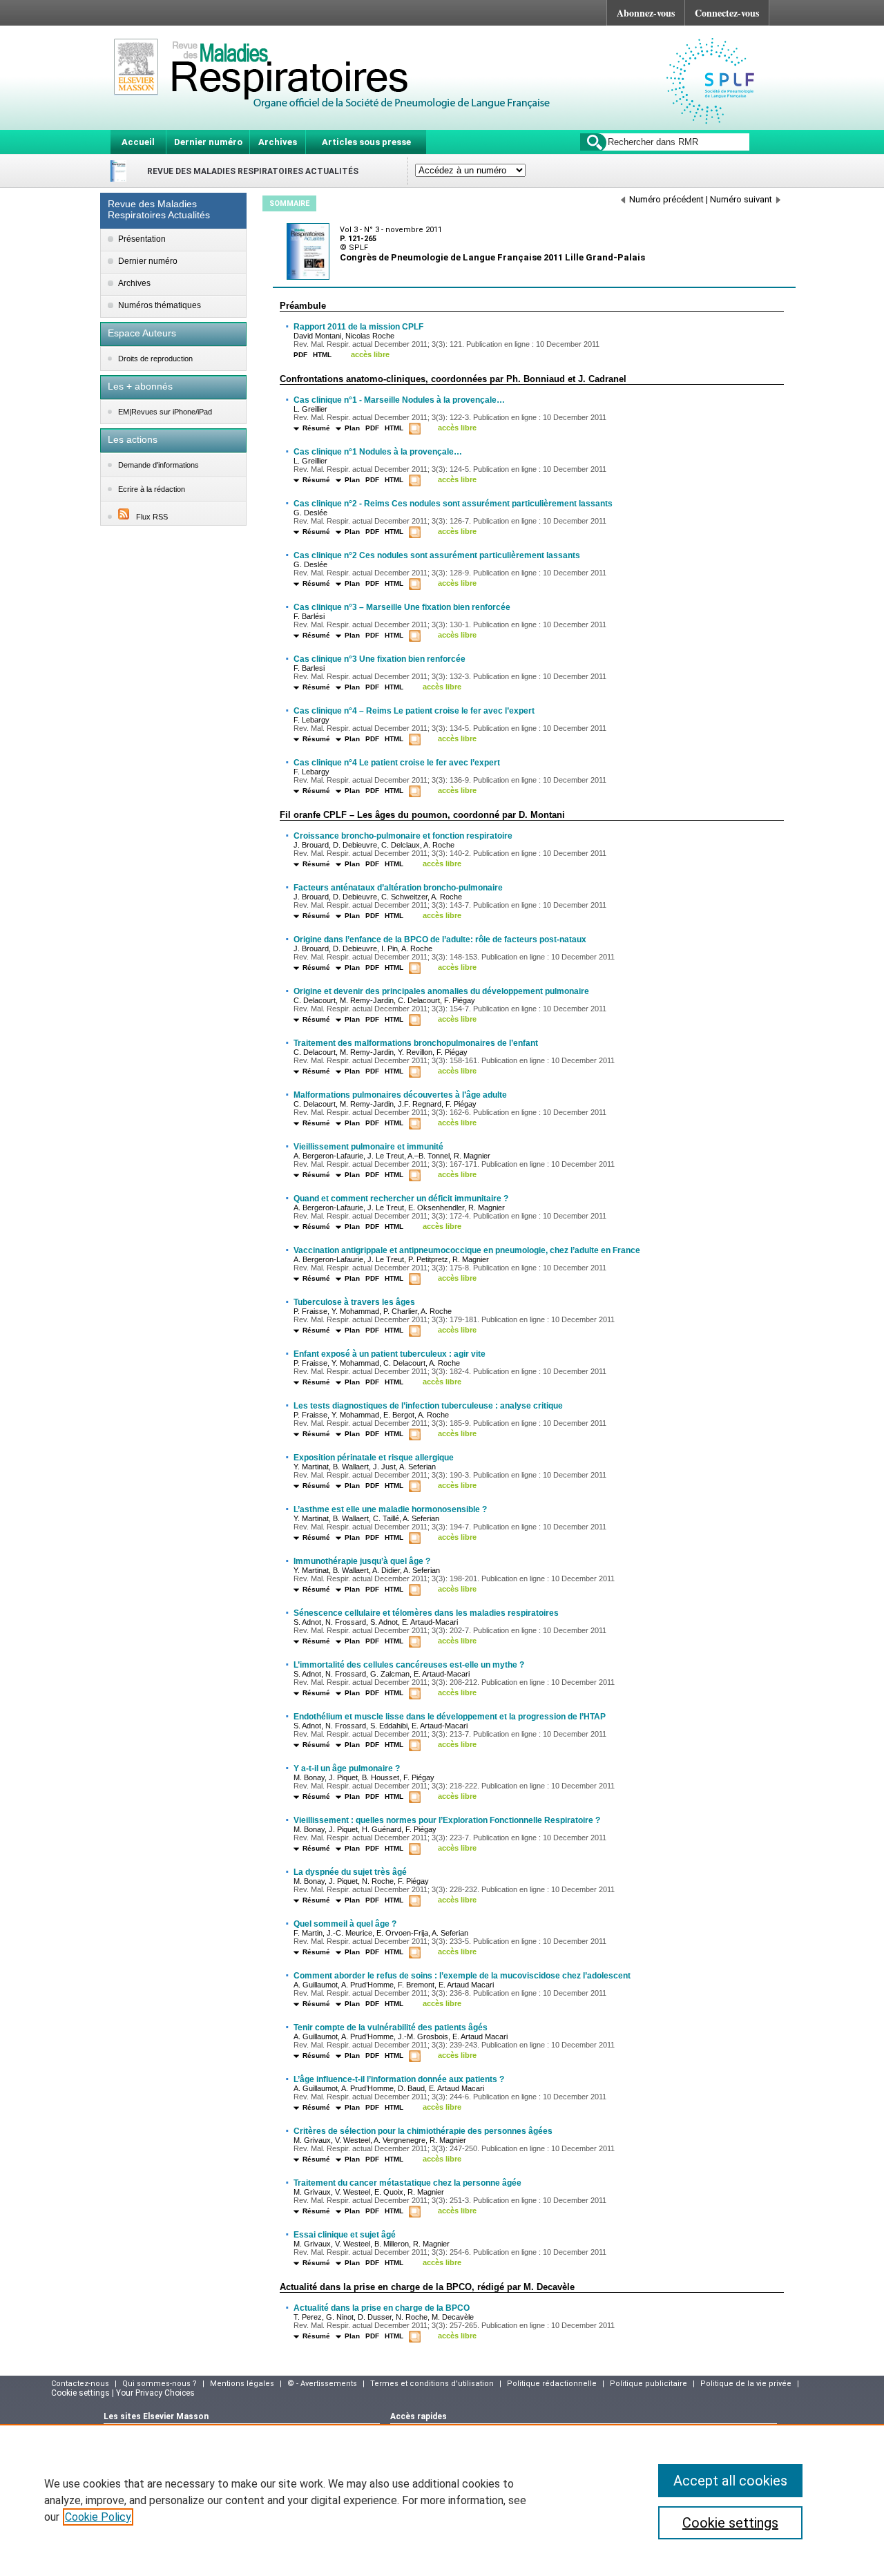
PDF (300, 355)
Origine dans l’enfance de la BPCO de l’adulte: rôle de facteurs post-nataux (440, 939)
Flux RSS (152, 517)
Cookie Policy (98, 2517)
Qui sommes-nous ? (160, 2384)
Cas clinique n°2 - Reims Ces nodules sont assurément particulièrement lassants (453, 504)
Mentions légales (242, 2384)
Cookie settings (730, 2523)
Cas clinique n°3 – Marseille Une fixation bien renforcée (402, 607)
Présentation (142, 239)
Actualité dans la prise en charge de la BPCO (382, 2308)
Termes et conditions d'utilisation (432, 2384)
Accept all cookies (730, 2481)
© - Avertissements (322, 2384)
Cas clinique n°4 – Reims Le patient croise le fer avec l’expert (414, 711)
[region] (442, 2500)
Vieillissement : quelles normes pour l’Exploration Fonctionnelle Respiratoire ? (447, 1820)
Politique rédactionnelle (552, 2384)
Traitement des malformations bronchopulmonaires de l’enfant (416, 1043)
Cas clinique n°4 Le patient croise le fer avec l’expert (397, 763)
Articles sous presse (366, 142)
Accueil (138, 142)
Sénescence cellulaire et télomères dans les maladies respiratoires (426, 1613)
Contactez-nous (80, 2384)
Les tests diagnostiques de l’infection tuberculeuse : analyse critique (428, 1406)
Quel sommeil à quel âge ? (345, 1924)
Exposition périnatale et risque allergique (374, 1458)
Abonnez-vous (646, 13)
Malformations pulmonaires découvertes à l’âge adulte (400, 1095)
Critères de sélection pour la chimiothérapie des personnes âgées (423, 2131)
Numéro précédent (666, 199)
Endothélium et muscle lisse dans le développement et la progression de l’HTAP (450, 1717)
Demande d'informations (158, 465)
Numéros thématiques (160, 305)
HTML (322, 355)
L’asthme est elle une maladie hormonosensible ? (390, 1509)
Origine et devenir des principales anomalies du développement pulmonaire (441, 991)
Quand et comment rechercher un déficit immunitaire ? (401, 1199)
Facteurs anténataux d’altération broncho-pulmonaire (398, 888)
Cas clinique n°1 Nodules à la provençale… (378, 452)
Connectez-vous (727, 13)
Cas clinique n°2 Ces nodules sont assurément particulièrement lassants (437, 555)
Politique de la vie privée (746, 2384)
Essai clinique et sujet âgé (345, 2235)
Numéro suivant (741, 199)
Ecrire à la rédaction (152, 489)
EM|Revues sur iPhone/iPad (165, 412)
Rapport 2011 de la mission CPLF (358, 327)
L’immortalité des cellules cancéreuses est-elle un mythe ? (409, 1665)
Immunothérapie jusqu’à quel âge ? (362, 1561)
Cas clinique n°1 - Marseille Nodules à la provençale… (399, 400)
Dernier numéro (208, 142)
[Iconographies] (416, 429)
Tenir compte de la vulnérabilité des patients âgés (391, 2028)
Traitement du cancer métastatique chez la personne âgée (407, 2183)
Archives (278, 142)
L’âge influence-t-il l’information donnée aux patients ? (399, 2079)
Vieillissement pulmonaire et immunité (368, 1147)
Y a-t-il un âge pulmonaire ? (347, 1768)
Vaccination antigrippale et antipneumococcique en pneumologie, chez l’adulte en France (467, 1250)
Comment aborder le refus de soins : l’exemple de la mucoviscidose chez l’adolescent (462, 1976)
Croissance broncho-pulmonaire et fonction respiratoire (403, 836)
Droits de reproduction (155, 359)
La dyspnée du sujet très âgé (350, 1872)
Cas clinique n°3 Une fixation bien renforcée (379, 659)
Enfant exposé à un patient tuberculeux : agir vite (390, 1354)
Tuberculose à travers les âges (354, 1302)
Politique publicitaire (648, 2384)
